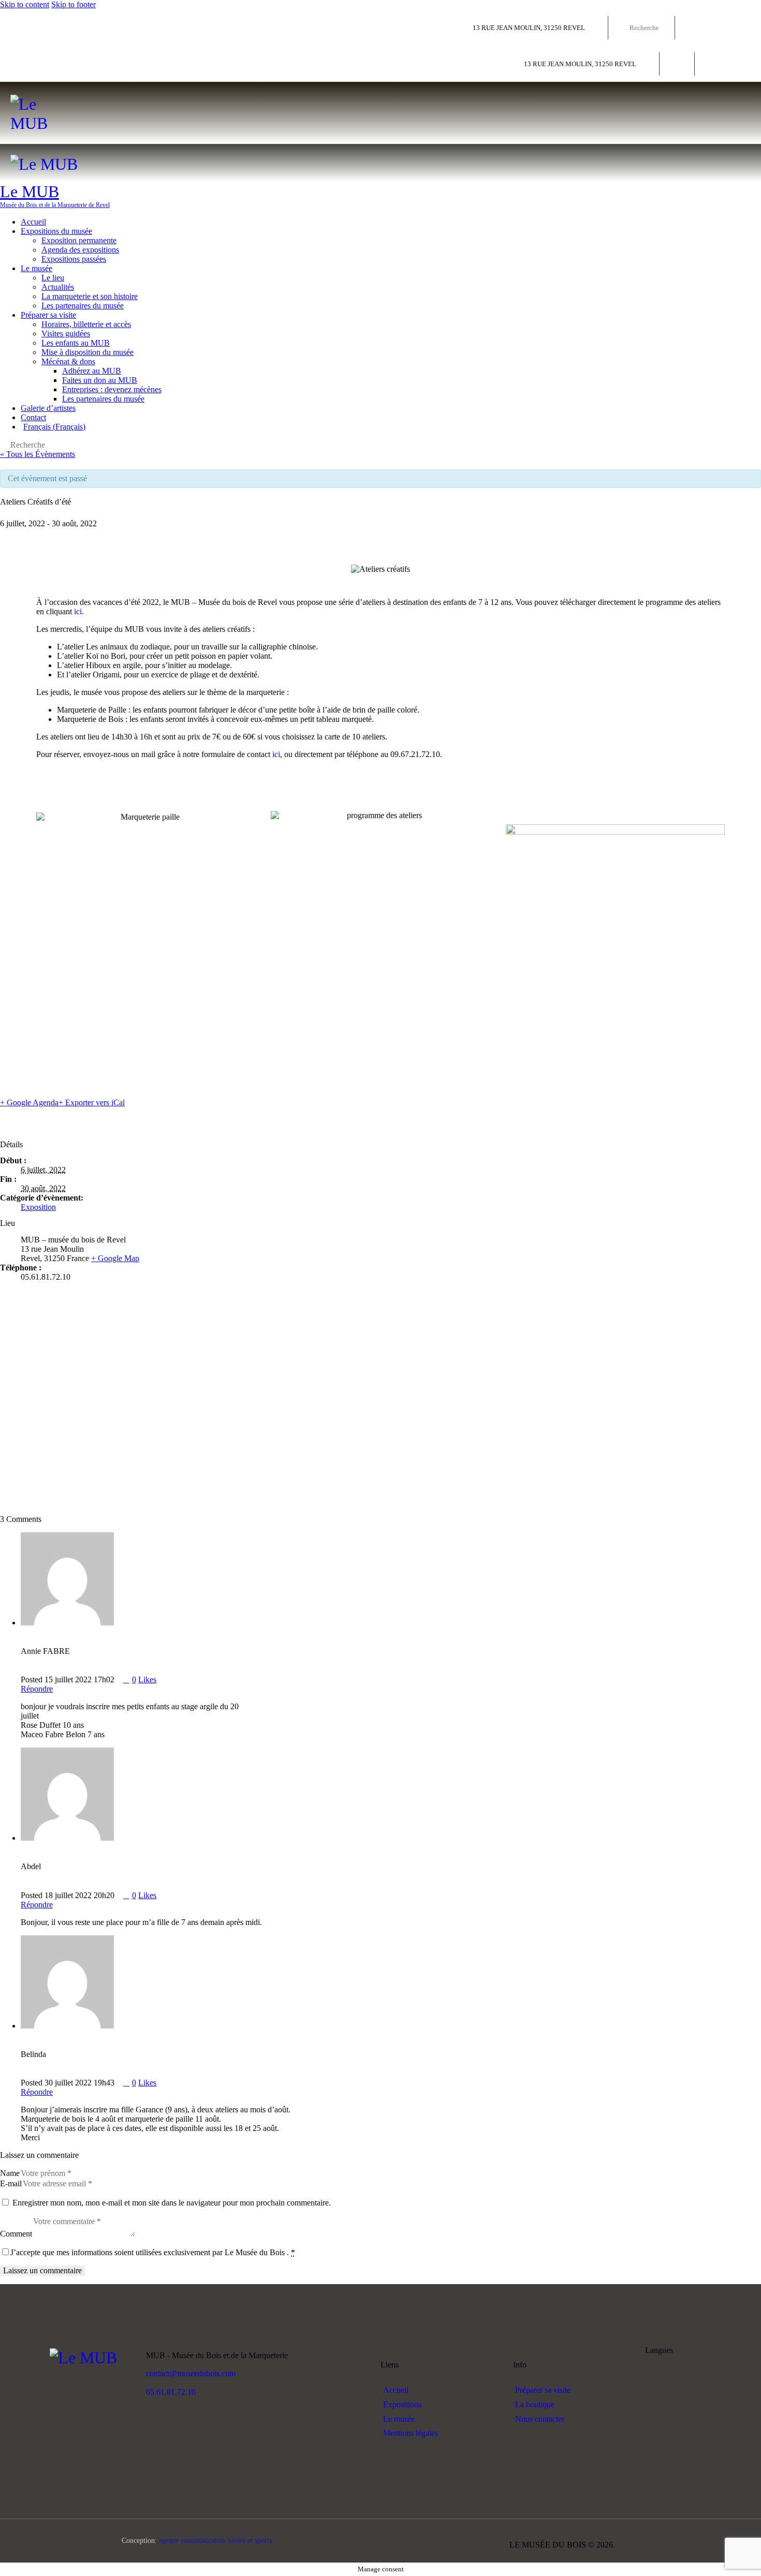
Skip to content (25, 4)
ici (78, 611)
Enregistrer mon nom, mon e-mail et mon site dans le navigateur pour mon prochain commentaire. (172, 2203)
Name (10, 2173)
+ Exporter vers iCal (92, 1102)
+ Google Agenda (29, 1102)
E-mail (11, 2183)
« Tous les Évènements (38, 454)
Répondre (37, 1689)
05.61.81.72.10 (171, 2392)
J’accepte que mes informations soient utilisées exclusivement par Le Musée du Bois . (153, 2252)
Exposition (38, 1207)
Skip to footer (74, 4)
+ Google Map (115, 1258)
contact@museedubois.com (191, 2373)
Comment (16, 2234)
